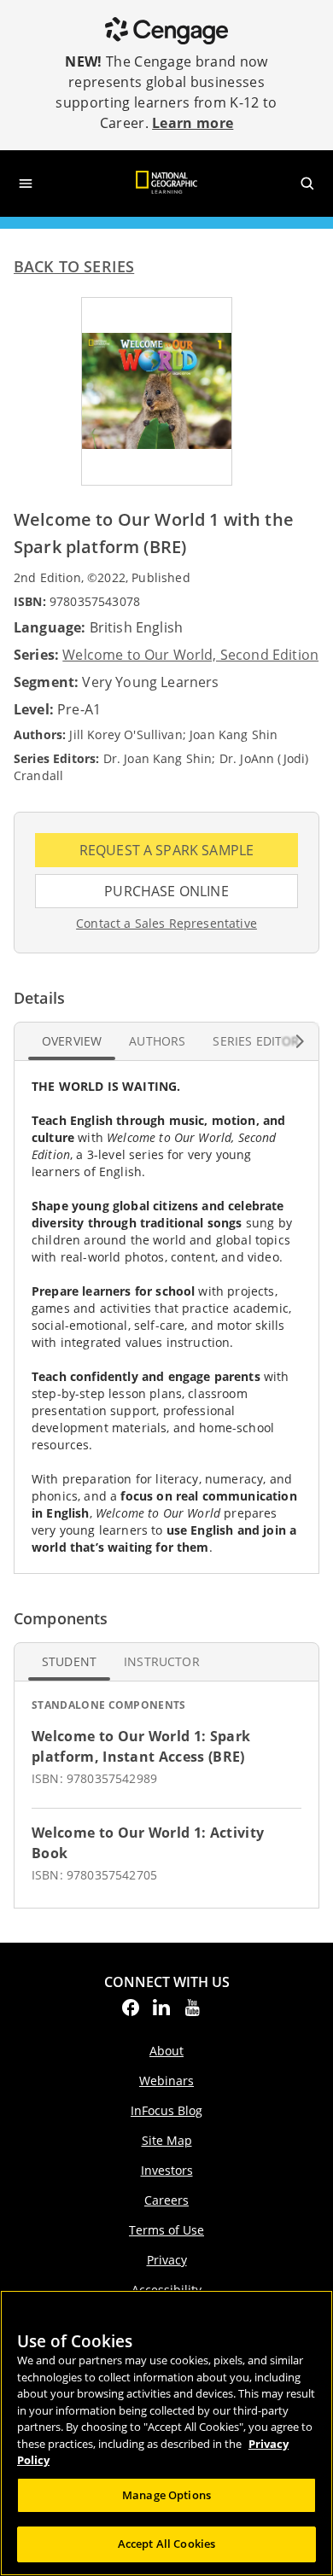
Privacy (167, 2260)
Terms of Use (166, 2230)
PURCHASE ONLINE (197, 895)
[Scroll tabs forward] (300, 1041)
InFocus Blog (166, 2110)
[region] (166, 2433)
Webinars (166, 2081)
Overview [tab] (72, 1041)
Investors (167, 2170)
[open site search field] (307, 184)
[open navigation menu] (26, 184)
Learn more (193, 123)
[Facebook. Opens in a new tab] (131, 2013)
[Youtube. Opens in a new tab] (192, 2013)
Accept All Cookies (166, 2544)
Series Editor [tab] (256, 1041)
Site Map (167, 2140)
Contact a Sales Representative (166, 924)
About (166, 2051)
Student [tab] (69, 1661)
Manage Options (166, 2495)
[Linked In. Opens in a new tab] (161, 2013)
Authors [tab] (157, 1041)
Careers (166, 2200)
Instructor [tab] (162, 1661)
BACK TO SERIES (74, 266)
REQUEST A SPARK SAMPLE (189, 854)
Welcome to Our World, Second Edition (190, 655)
